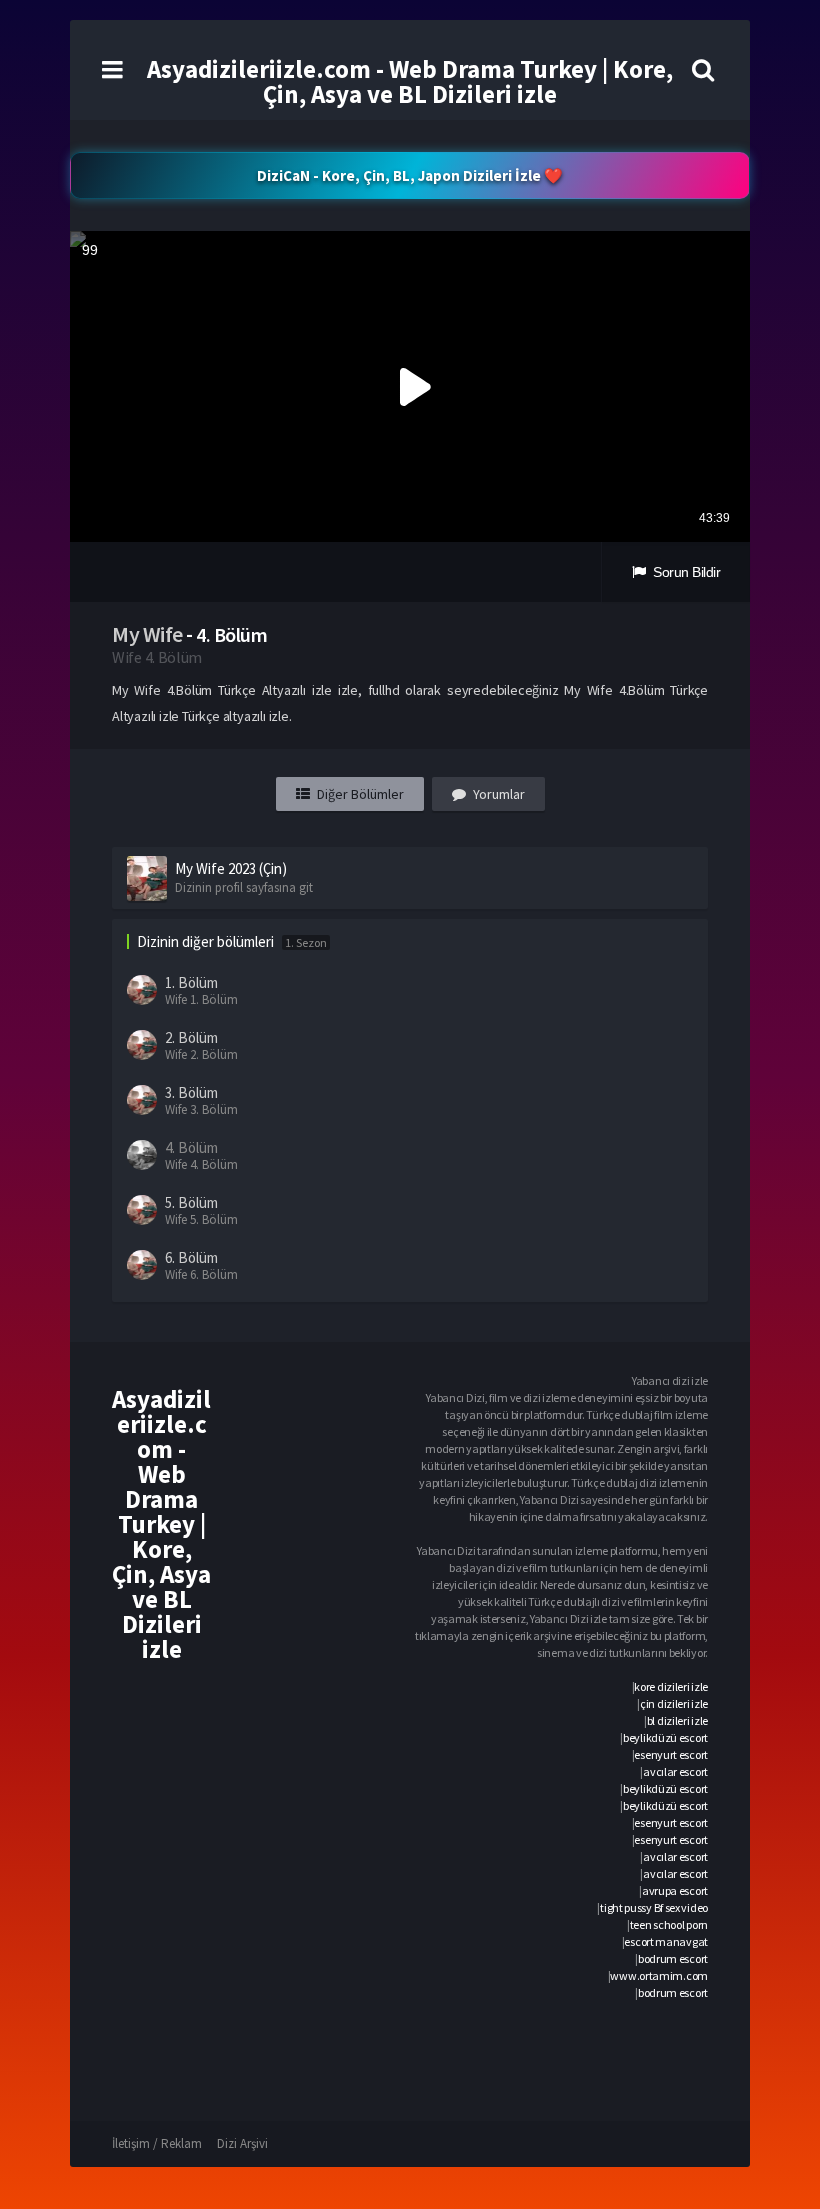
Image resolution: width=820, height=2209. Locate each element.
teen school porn (669, 1924)
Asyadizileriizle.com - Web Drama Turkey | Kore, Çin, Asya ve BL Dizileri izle (410, 81)
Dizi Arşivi (242, 2143)
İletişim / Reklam (157, 2143)
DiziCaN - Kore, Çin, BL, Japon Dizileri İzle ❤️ (410, 175)
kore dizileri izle (671, 1686)
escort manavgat (666, 1941)
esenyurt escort (671, 1754)
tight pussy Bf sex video (654, 1907)
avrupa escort (675, 1890)
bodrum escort (673, 1958)
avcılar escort (675, 1771)
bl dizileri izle (677, 1720)
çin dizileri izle (674, 1703)
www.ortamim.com (659, 1975)
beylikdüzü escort (665, 1737)
